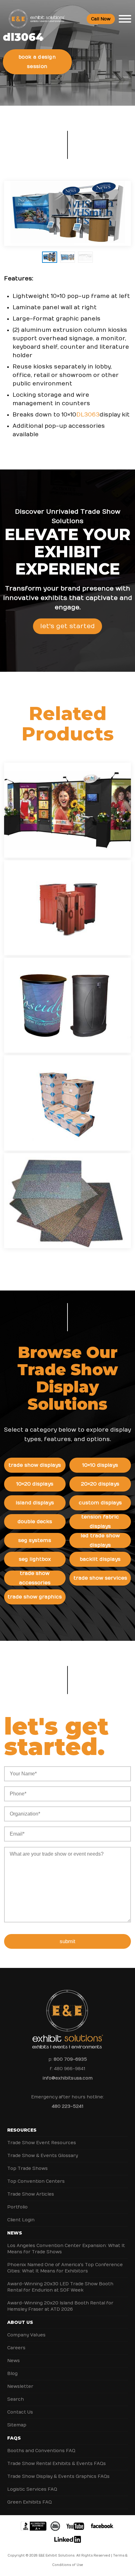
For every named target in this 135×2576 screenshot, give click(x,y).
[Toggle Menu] (125, 19)
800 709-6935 (70, 2059)
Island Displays (35, 1503)
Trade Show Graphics (35, 1597)
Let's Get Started (67, 626)
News (15, 2233)
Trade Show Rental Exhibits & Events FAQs (57, 2464)
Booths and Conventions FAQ (41, 2451)
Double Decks (35, 1522)
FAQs (14, 2438)
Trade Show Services (100, 1578)
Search (16, 2399)
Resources (22, 2130)
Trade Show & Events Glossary (43, 2156)
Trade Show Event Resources (42, 2143)
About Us (20, 2322)
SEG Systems (35, 1540)
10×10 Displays (100, 1465)
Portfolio (17, 2207)
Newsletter (20, 2386)
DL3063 (88, 415)
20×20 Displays (100, 1484)
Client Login (21, 2220)
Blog (12, 2374)
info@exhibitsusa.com (68, 2078)
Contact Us (20, 2412)
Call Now (101, 19)
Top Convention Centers (36, 2181)
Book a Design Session (37, 62)
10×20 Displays (35, 1484)
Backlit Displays (100, 1559)
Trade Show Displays (35, 1465)
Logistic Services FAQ (32, 2489)
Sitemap (17, 2425)
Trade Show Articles (31, 2194)
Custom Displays (100, 1503)
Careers (16, 2348)
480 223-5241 (67, 2106)
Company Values (26, 2335)
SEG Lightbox (35, 1559)
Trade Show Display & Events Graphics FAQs (58, 2476)
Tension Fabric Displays (100, 1522)
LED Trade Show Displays (100, 1540)
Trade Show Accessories (35, 1578)
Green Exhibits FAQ (30, 2502)
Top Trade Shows (27, 2168)
